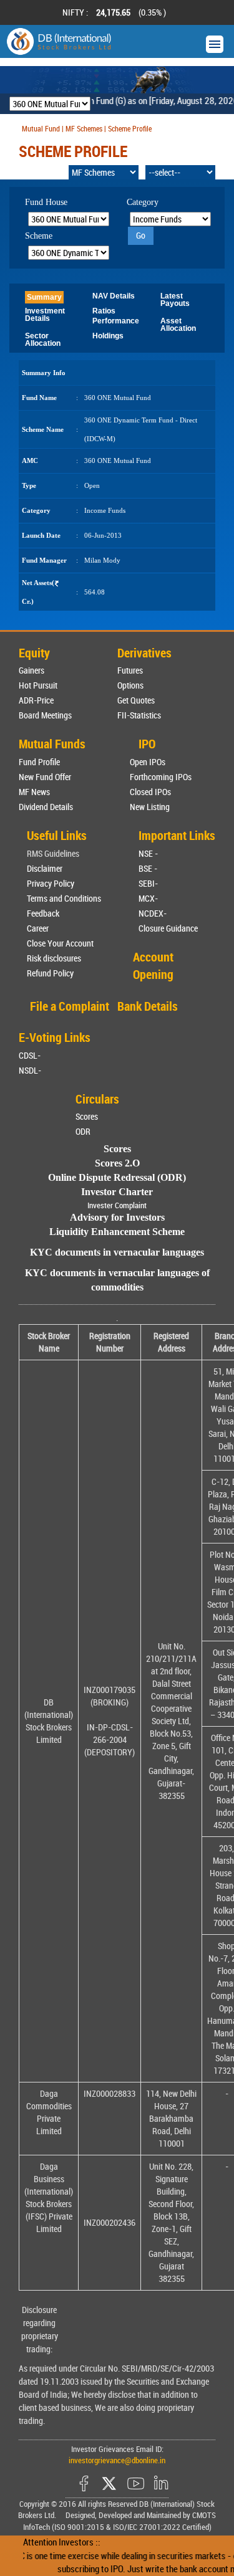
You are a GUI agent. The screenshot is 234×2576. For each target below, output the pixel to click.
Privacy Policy (51, 883)
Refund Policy (50, 973)
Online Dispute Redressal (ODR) (117, 1177)
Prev (26, 12)
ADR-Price (36, 700)
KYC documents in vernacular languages (117, 1252)
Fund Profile (39, 762)
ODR (83, 1131)
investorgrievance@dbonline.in (117, 2460)
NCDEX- (153, 913)
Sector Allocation (43, 340)
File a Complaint (70, 1006)
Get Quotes (136, 700)
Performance (116, 321)
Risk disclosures (54, 958)
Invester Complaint (117, 1205)
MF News (34, 792)
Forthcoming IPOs (161, 777)
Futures (130, 670)
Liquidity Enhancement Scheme (117, 1232)
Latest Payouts (175, 300)
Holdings (108, 336)
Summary (44, 297)
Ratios (104, 311)
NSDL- (30, 1070)
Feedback (43, 913)
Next (208, 12)
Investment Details (45, 315)
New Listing (150, 807)
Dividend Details (46, 807)
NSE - (148, 853)
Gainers (32, 670)
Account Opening (153, 966)
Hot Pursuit (38, 685)
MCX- (148, 898)
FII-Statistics (139, 715)
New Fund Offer (45, 777)
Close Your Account (60, 943)
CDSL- (30, 1055)
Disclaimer (45, 868)
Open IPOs (148, 762)
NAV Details (114, 296)
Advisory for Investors (117, 1217)
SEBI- (148, 883)
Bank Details (148, 1006)
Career (38, 928)
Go (141, 235)
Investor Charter (117, 1192)
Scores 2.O (117, 1163)
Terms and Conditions (64, 898)
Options (130, 685)
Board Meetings (45, 715)
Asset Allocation (178, 325)
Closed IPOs (150, 792)
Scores (87, 1116)
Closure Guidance (168, 928)
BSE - (148, 868)
